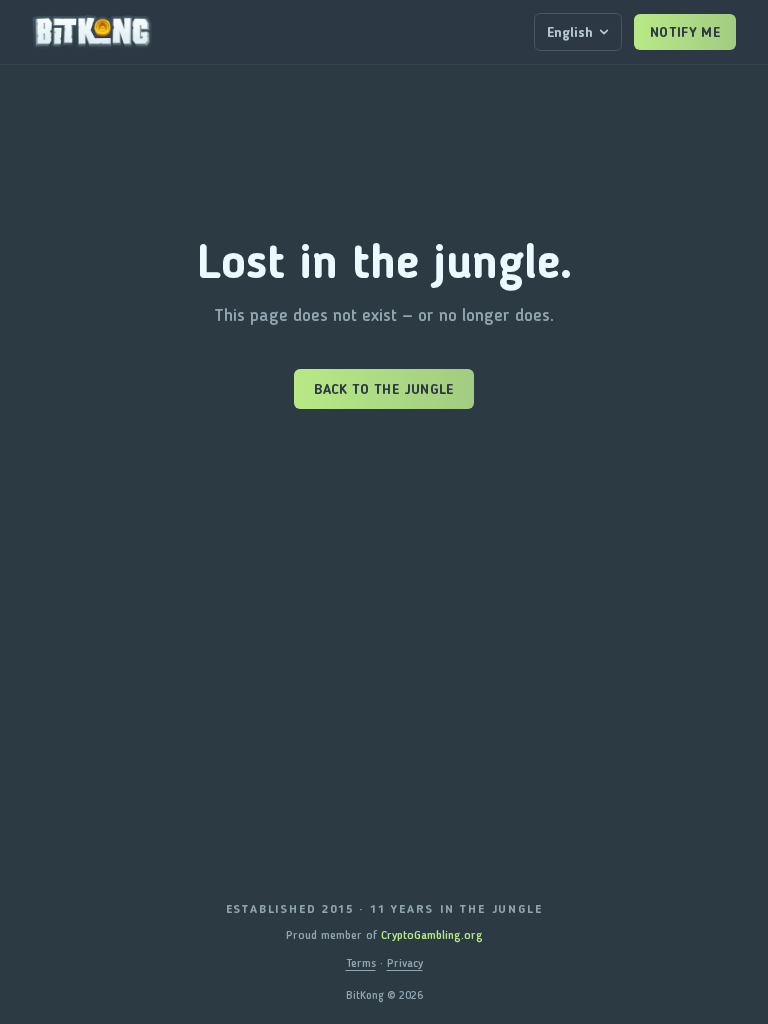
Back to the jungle (383, 389)
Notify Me (685, 32)
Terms (361, 963)
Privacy (405, 963)
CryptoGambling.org (432, 935)
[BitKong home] (92, 32)
